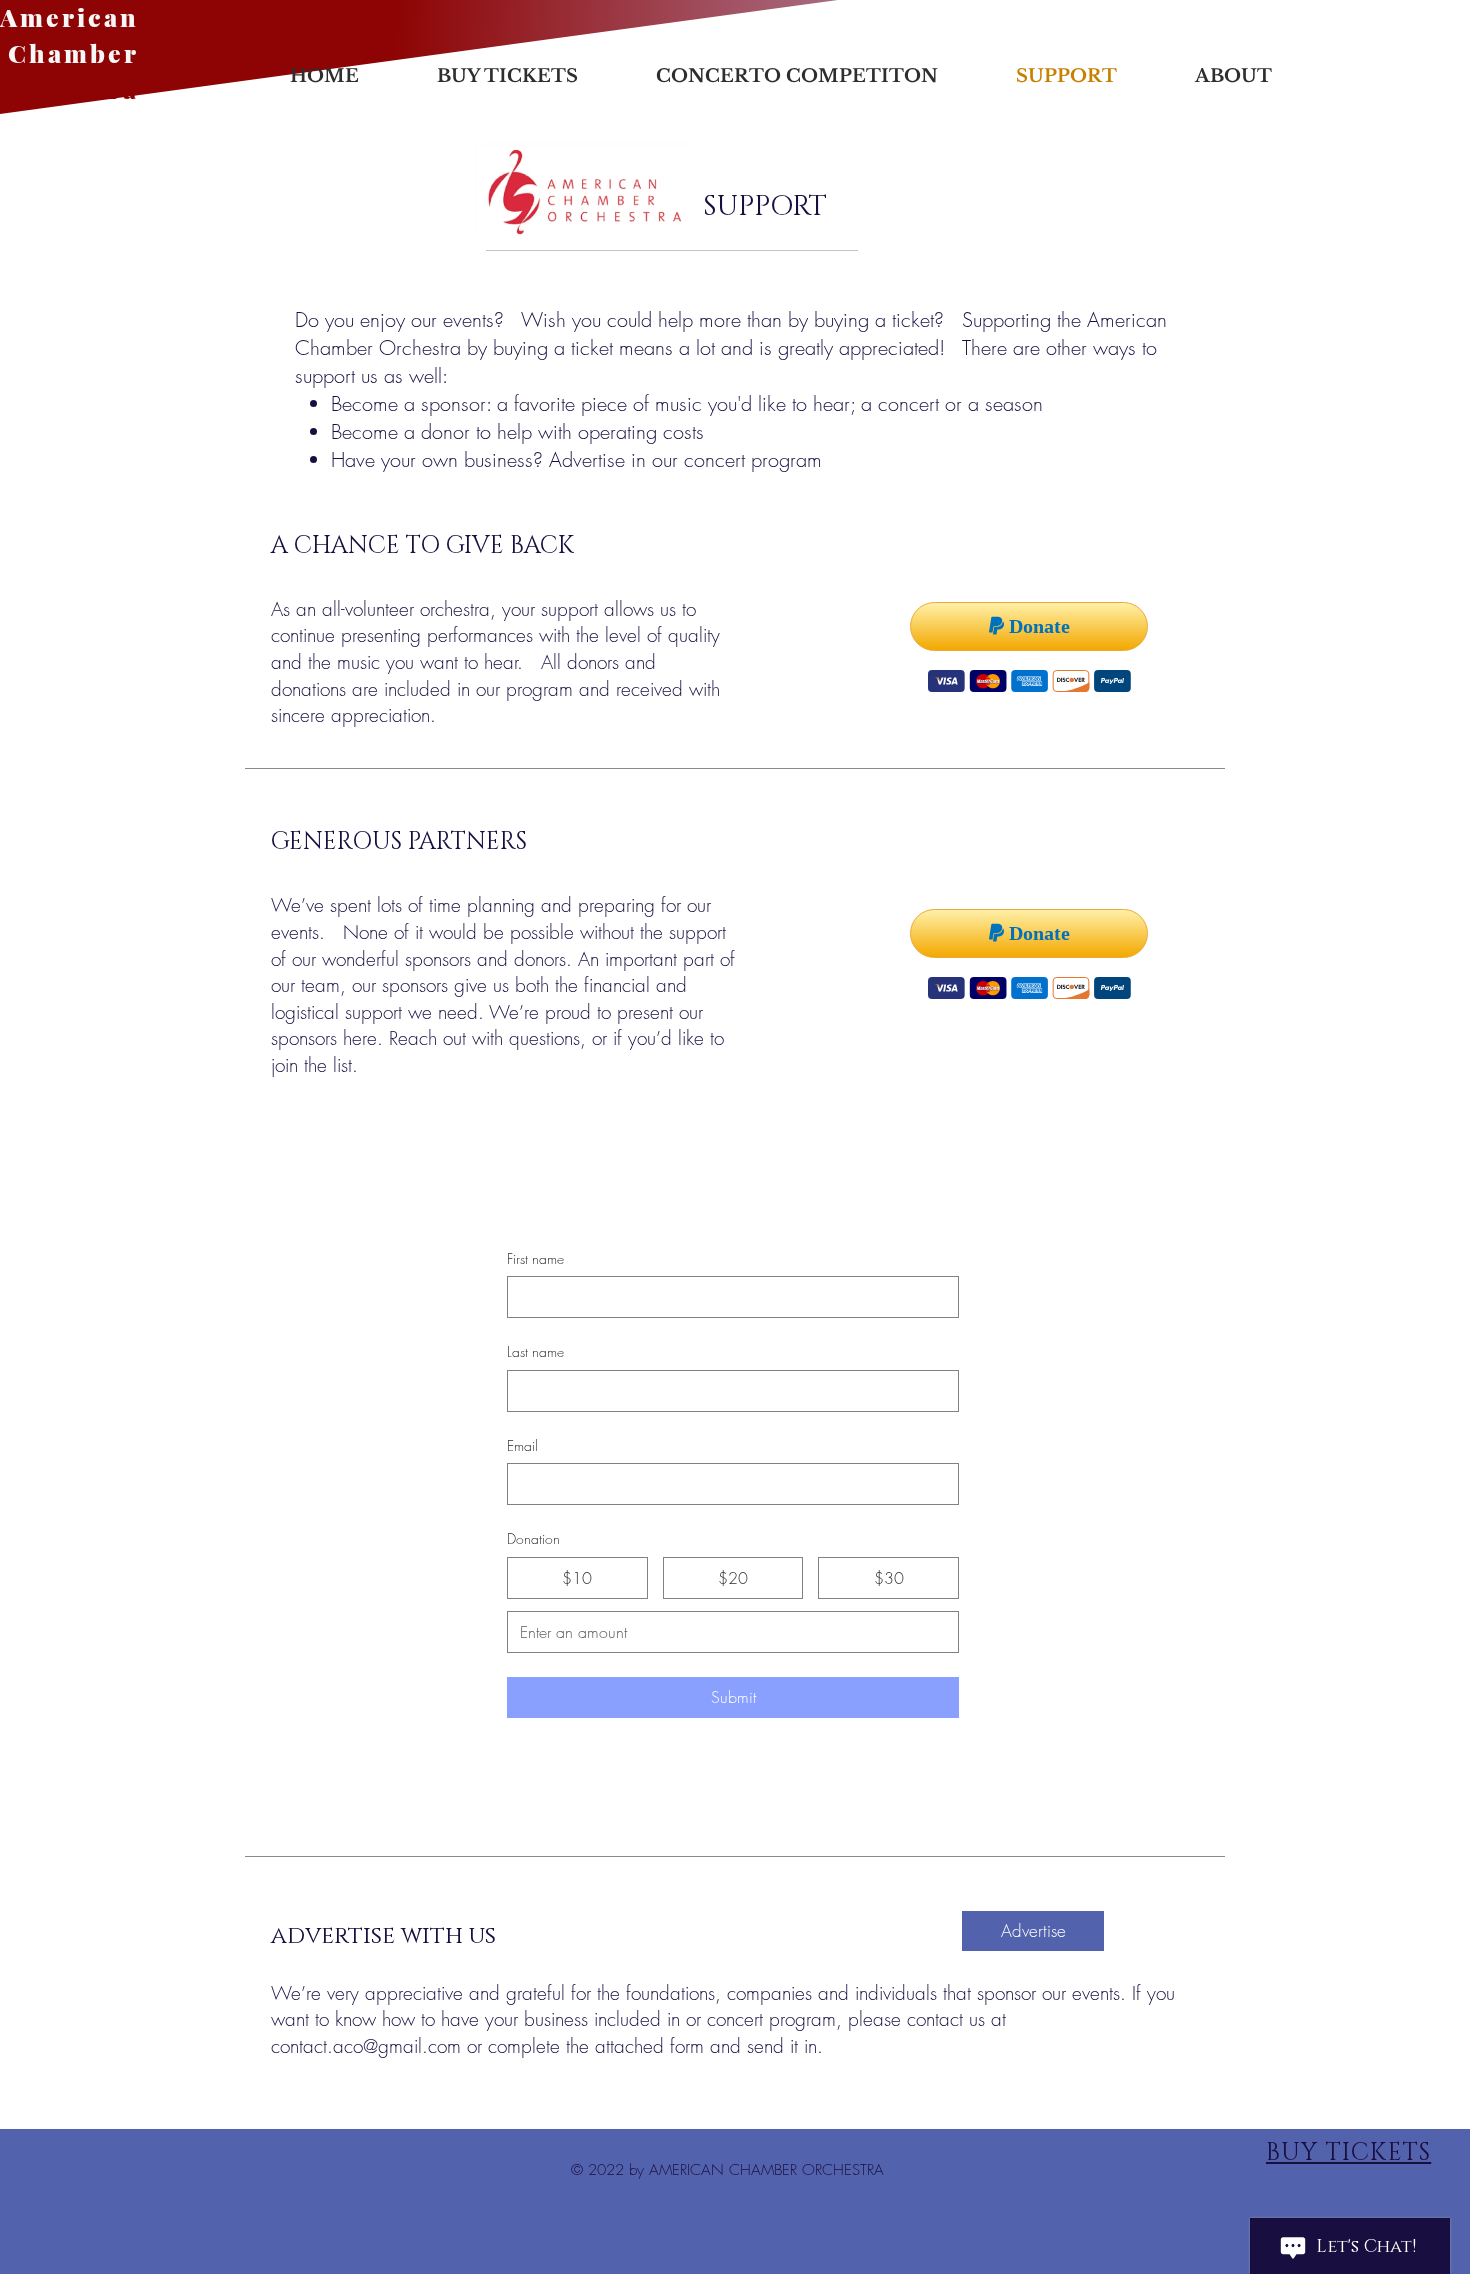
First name (535, 1258)
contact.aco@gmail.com (366, 2046)
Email (522, 1445)
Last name (535, 1351)
